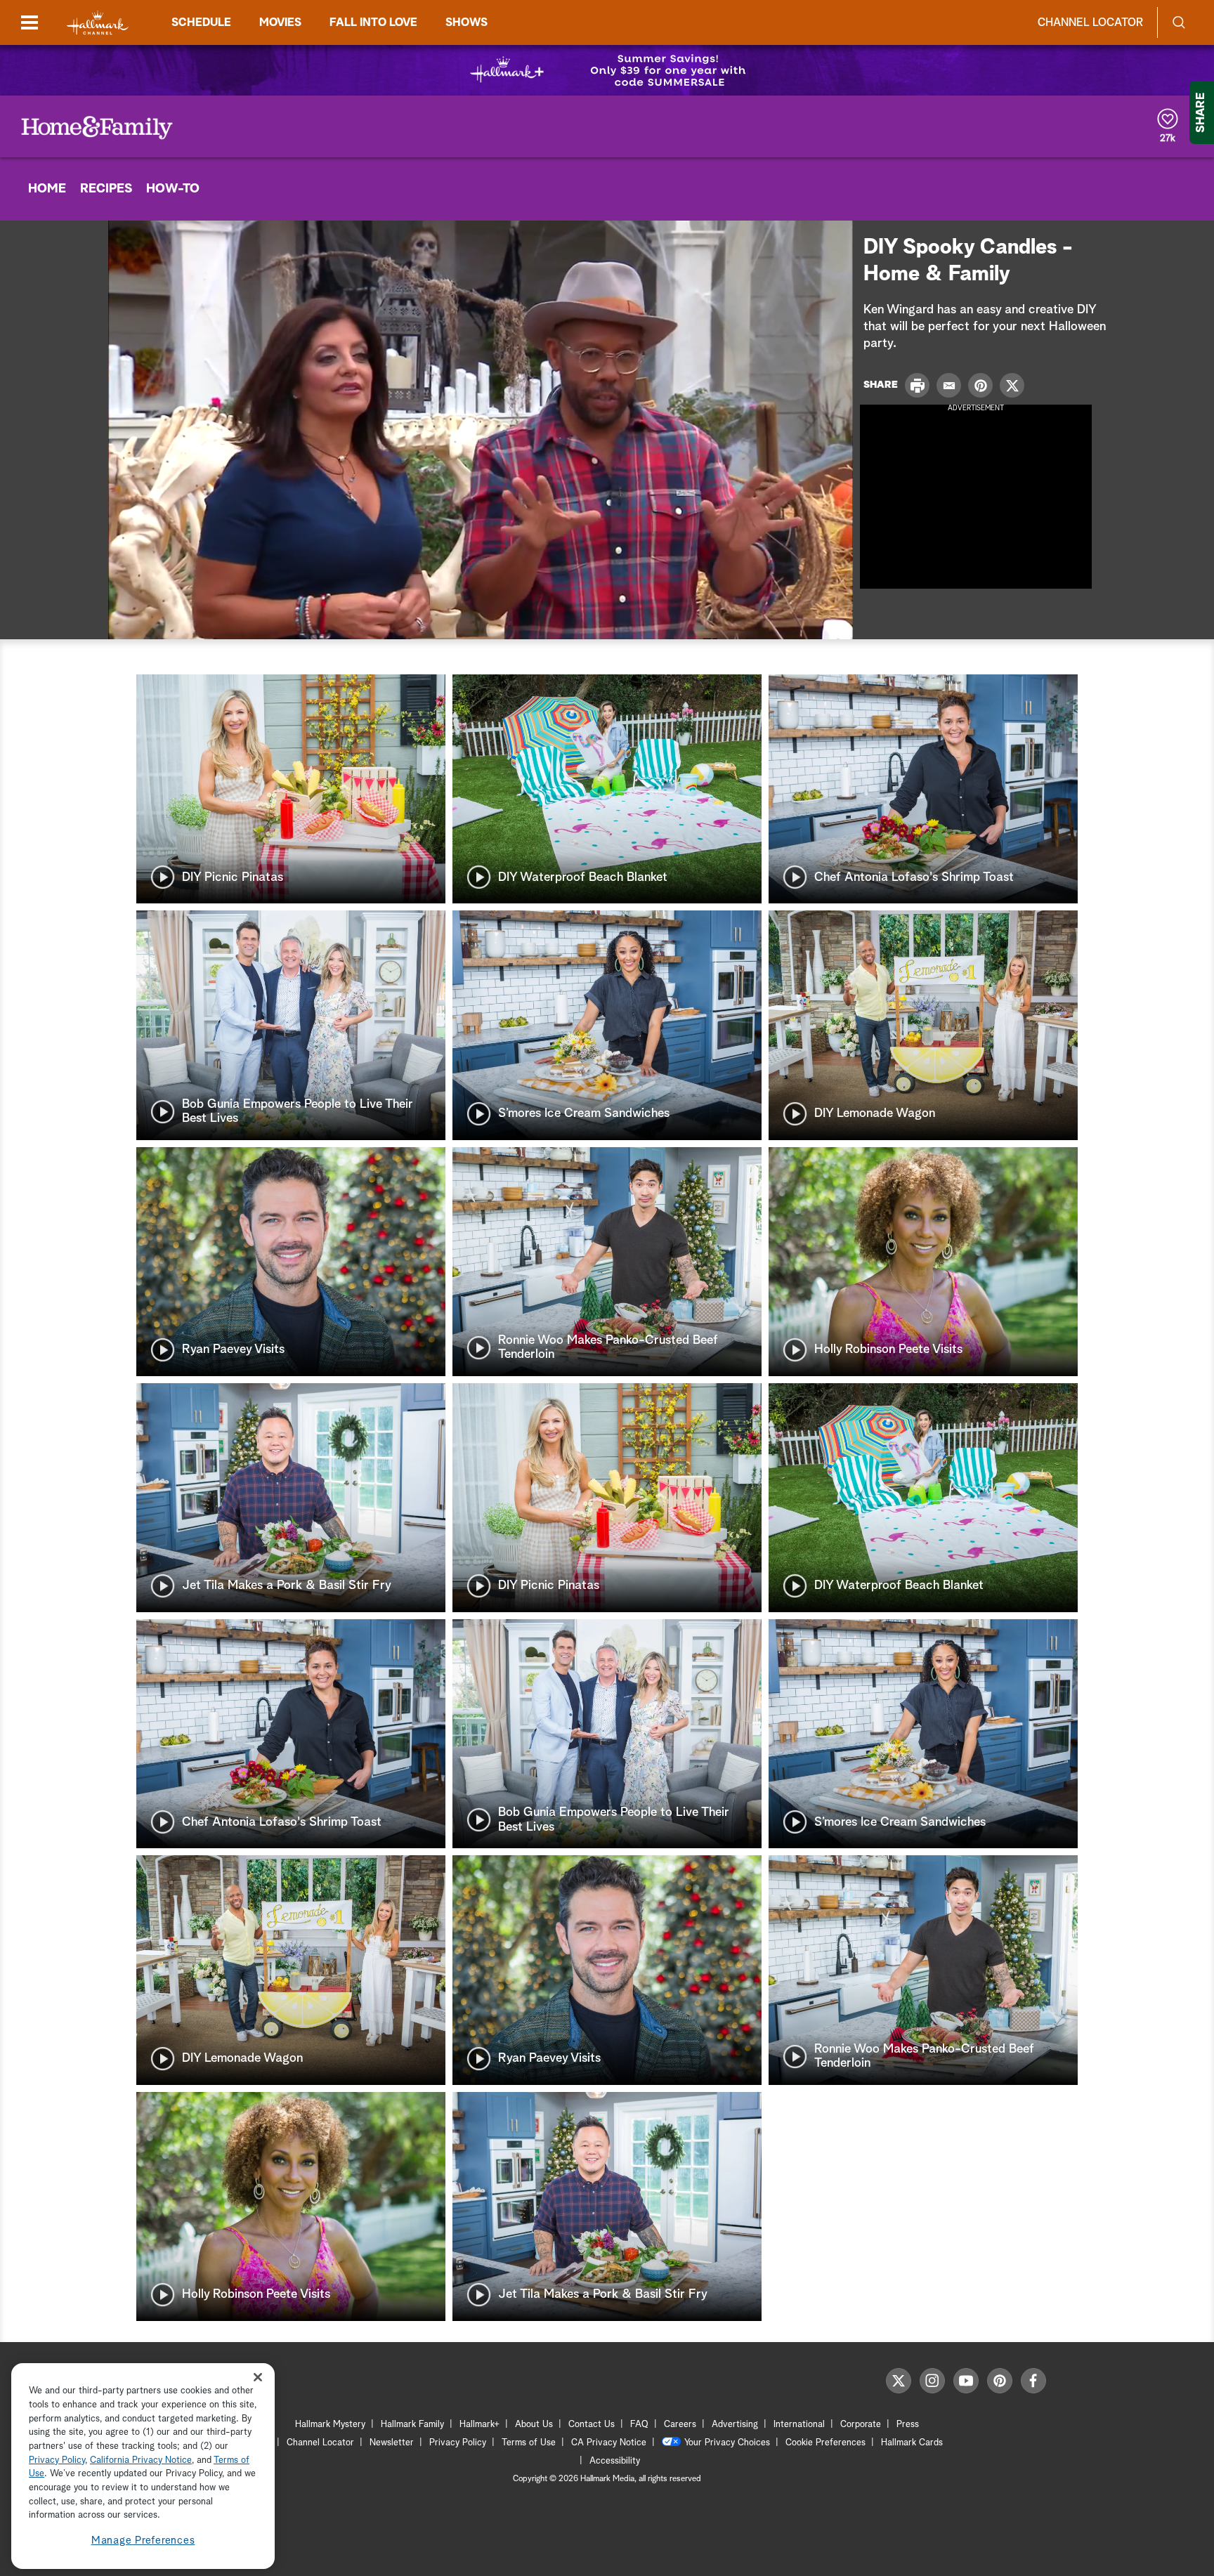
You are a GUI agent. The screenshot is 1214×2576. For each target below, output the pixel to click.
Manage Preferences (143, 2541)
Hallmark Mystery (330, 2425)
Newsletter (392, 2443)
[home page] (98, 23)
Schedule (201, 22)
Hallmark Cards (912, 2443)
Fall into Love (373, 22)
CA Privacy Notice (609, 2443)
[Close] (258, 2378)
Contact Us (592, 2425)
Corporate (861, 2425)
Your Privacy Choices (727, 2443)
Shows (466, 22)
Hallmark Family (412, 2425)
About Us (534, 2425)
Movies (280, 22)
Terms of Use (529, 2443)
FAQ (639, 2425)
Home (47, 189)
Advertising (735, 2425)
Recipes (106, 189)
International (799, 2425)
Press (908, 2425)
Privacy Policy (458, 2443)
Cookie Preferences (825, 2443)
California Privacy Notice (141, 2460)
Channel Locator (1090, 22)
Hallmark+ (479, 2425)
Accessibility (615, 2461)
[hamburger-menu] (30, 22)
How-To (173, 189)
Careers (680, 2425)
